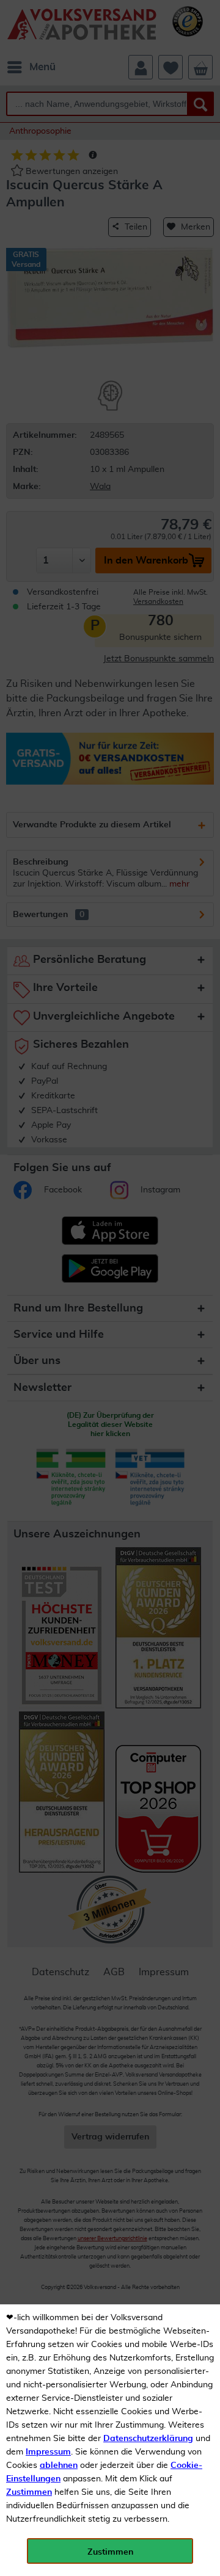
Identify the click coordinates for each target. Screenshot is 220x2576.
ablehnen (59, 2465)
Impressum (48, 2452)
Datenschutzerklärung (148, 2439)
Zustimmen (29, 2492)
